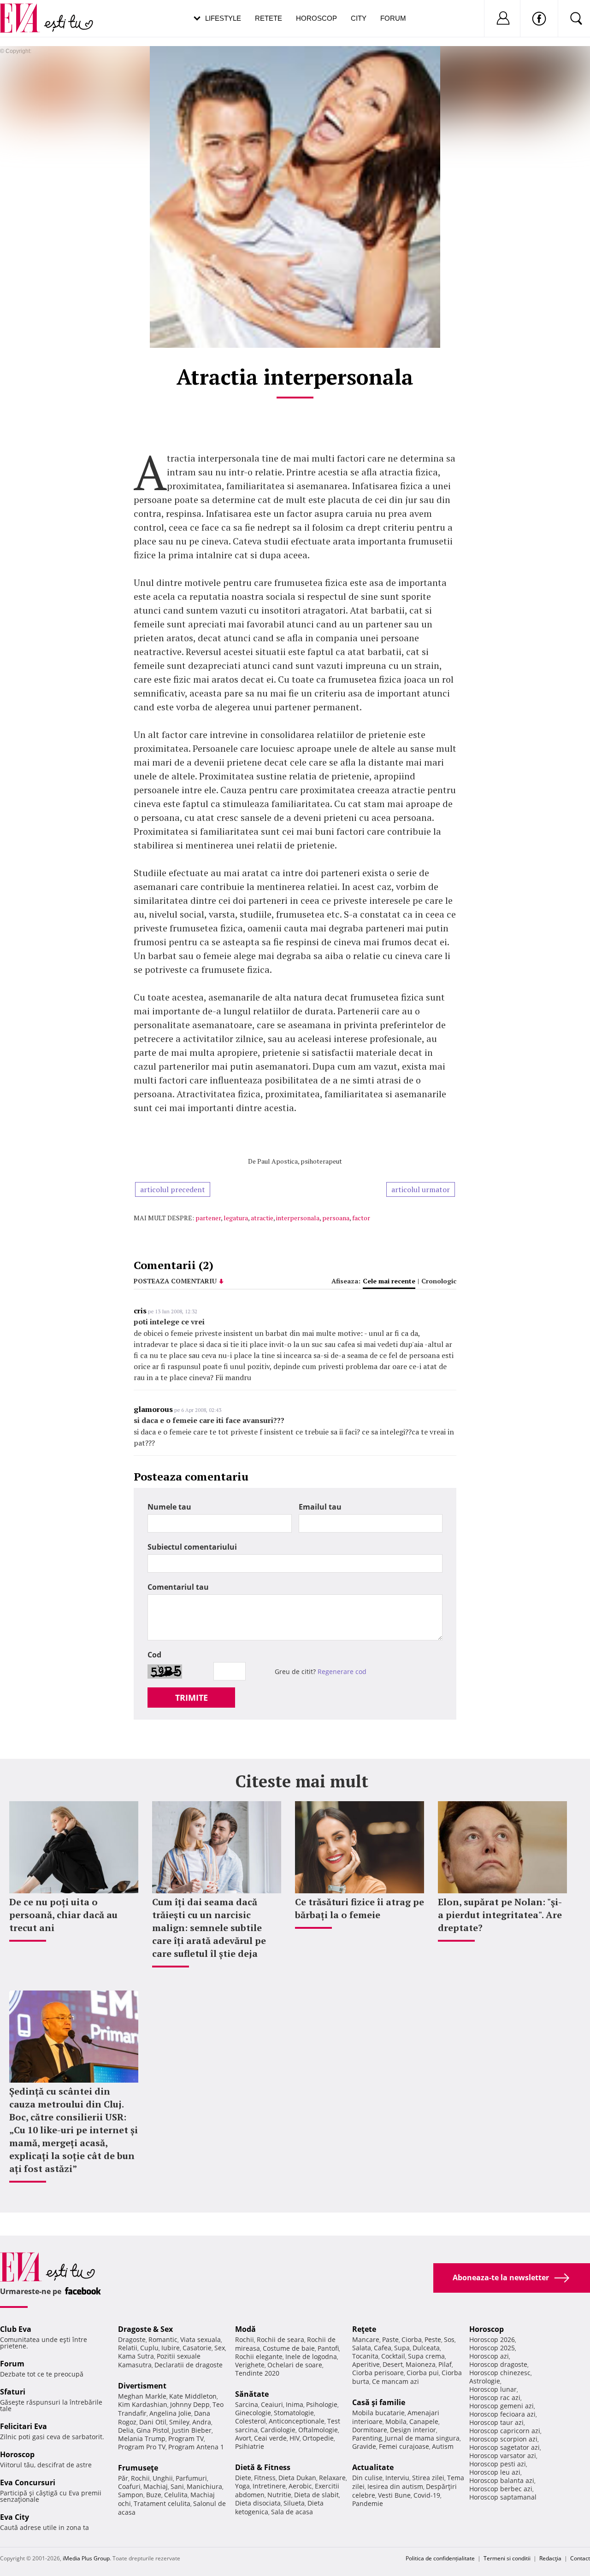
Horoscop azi (489, 2356)
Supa (402, 2348)
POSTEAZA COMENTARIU (175, 1281)
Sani (177, 2486)
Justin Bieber (192, 2430)
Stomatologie (294, 2413)
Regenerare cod (342, 1671)
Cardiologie (278, 2430)
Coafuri (129, 2486)
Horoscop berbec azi (501, 2489)
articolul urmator (421, 1189)
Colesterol (251, 2421)
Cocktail (393, 2356)
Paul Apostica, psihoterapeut (300, 1161)
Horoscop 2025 (492, 2348)
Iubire (171, 2348)
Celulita (176, 2495)
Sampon (131, 2495)
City (359, 18)
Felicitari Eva (24, 2426)
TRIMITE (192, 1698)
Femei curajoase (404, 2446)
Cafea (383, 2348)
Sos (449, 2339)
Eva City (15, 2517)
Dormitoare (370, 2430)
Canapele (424, 2421)
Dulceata (426, 2348)
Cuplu (149, 2348)
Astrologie (485, 2381)
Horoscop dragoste (498, 2364)
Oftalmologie (318, 2430)
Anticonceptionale (297, 2421)
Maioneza (421, 2364)
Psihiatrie (250, 2446)
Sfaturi (13, 2392)
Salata (362, 2348)
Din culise (367, 2478)
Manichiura (204, 2486)
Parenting (367, 2438)
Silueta (294, 2503)
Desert (393, 2364)
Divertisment (142, 2386)
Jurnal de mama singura (422, 2438)
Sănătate (252, 2394)
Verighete (250, 2365)
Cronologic (439, 1281)
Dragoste (132, 2339)
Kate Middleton (193, 2396)
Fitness (265, 2478)
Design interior (413, 2430)
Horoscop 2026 (492, 2339)
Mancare (366, 2339)
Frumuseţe (138, 2468)
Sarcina (247, 2404)
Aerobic (300, 2486)
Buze (154, 2495)
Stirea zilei (428, 2478)
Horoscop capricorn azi (505, 2431)
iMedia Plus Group (86, 2558)
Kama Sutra (136, 2356)
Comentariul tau (178, 1587)
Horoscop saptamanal (503, 2497)
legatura (236, 1218)
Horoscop (316, 18)
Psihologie (322, 2404)
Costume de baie (289, 2348)
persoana (336, 1218)
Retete (268, 18)
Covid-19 (427, 2495)
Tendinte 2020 (257, 2373)
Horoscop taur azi (496, 2422)
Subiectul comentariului (192, 1547)
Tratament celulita (162, 2503)
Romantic (163, 2339)
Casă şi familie (379, 2402)
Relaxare (332, 2478)
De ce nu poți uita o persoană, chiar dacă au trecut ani (63, 1915)
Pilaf (445, 2364)
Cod (154, 1655)
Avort (243, 2438)
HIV (295, 2438)
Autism (443, 2446)
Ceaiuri (272, 2404)
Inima (295, 2404)
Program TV (186, 2438)
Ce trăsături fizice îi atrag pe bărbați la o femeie (360, 1908)
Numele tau (169, 1507)
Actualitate (373, 2467)
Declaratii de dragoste (189, 2365)
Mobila (396, 2421)
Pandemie (368, 2503)
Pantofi (328, 2348)
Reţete (364, 2329)
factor (361, 1218)
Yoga (242, 2486)
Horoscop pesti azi (498, 2464)
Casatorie (197, 2348)
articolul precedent (173, 1189)
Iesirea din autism (395, 2486)
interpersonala (298, 1218)
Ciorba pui (423, 2373)
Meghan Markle (142, 2396)
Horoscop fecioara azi (502, 2414)
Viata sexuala (201, 2339)
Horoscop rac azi (495, 2397)
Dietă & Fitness (263, 2467)
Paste (390, 2339)
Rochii (140, 2478)
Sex (220, 2348)
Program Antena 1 (196, 2447)
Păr (123, 2478)
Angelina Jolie (170, 2413)
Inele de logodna (311, 2356)
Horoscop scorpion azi (503, 2439)
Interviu (397, 2478)
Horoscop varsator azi (503, 2456)
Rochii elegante (259, 2356)
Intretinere (269, 2486)
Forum (393, 18)
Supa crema (426, 2356)
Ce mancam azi (395, 2381)
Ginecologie (253, 2413)
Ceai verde (270, 2438)
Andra (202, 2422)
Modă (245, 2329)
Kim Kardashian (143, 2404)
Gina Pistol (153, 2430)
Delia (126, 2430)
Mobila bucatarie (378, 2413)
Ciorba (412, 2339)
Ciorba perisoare (378, 2373)
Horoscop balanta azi (502, 2480)
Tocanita (365, 2356)
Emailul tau (320, 1507)
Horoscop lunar (493, 2389)
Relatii (128, 2348)
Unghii (163, 2478)
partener (208, 1218)
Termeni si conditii (507, 2558)
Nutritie (279, 2495)
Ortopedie (318, 2438)
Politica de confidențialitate (440, 2558)
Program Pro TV (142, 2447)
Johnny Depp (190, 2404)
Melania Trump (142, 2438)
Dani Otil (153, 2422)
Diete (243, 2478)
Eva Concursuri (28, 2482)
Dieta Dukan (297, 2478)
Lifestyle (223, 18)
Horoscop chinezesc (500, 2373)
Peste (433, 2339)
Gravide (364, 2446)
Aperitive (366, 2364)
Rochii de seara (280, 2339)
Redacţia (550, 2558)
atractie (262, 1218)
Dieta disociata (258, 2503)
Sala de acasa (292, 2512)
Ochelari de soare (295, 2365)
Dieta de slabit (316, 2495)
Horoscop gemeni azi (501, 2406)
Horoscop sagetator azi (504, 2447)
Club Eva (16, 2329)
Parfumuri (191, 2478)
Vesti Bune (394, 2495)
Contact (580, 2558)
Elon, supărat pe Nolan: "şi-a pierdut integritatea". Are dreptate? (500, 1915)
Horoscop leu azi (495, 2472)
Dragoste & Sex (145, 2329)
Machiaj (156, 2486)
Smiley (179, 2422)
